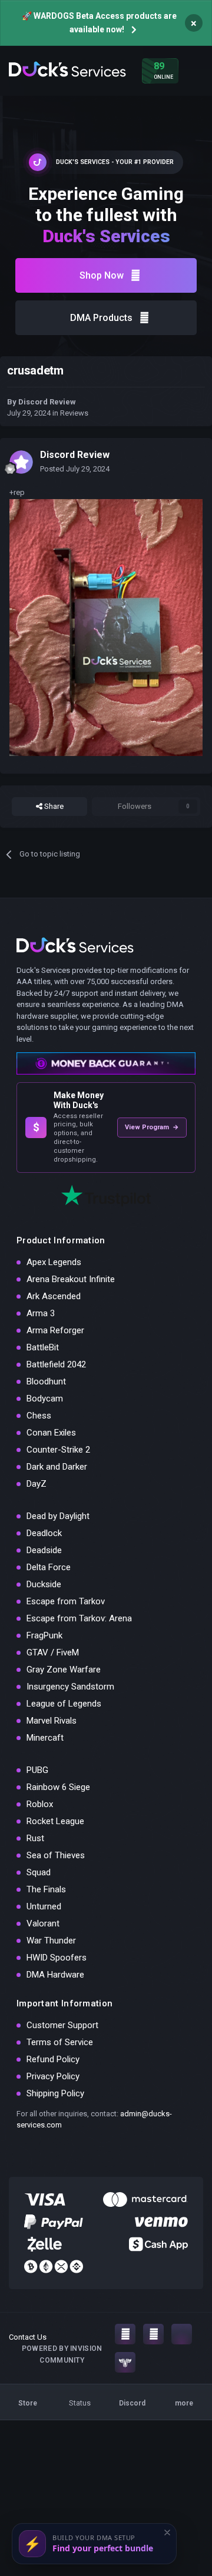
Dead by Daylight (58, 1516)
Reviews (74, 413)
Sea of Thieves (56, 1855)
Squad (39, 1872)
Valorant (43, 1923)
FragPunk (44, 1635)
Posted (75, 469)
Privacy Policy (53, 2076)
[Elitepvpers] (125, 2362)
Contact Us (28, 2337)
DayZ (37, 1484)
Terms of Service (60, 2042)
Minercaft (45, 1738)
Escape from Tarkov (66, 1601)
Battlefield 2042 (56, 1364)
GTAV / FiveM (53, 1652)
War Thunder (51, 1941)
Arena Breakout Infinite (71, 1279)
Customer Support (62, 2025)
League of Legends (64, 1704)
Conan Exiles (51, 1433)
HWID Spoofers (57, 1958)
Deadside (44, 1550)
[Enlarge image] (106, 627)
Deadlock (44, 1533)
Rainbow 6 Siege (58, 1787)
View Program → (152, 1127)
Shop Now (102, 275)
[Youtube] (153, 2334)
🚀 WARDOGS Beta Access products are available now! (99, 23)
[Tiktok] (182, 2334)
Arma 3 (41, 1313)
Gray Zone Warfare (64, 1670)
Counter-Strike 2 (58, 1450)
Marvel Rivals (52, 1721)
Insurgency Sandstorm (70, 1687)
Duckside (44, 1584)
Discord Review (47, 402)
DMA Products (101, 318)
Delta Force (49, 1567)
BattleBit (43, 1347)
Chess (39, 1416)
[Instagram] (125, 2334)
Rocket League (55, 1821)
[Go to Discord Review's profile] (21, 462)
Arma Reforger (55, 1330)
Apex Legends (54, 1262)
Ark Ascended (54, 1296)
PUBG (37, 1770)
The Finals (46, 1889)
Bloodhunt (46, 1381)
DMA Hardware (55, 1975)
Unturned (44, 1906)
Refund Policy (53, 2059)
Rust (35, 1838)
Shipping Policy (55, 2093)
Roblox (40, 1804)
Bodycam (45, 1399)
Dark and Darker (57, 1467)
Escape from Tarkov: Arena (79, 1618)
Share (53, 806)
